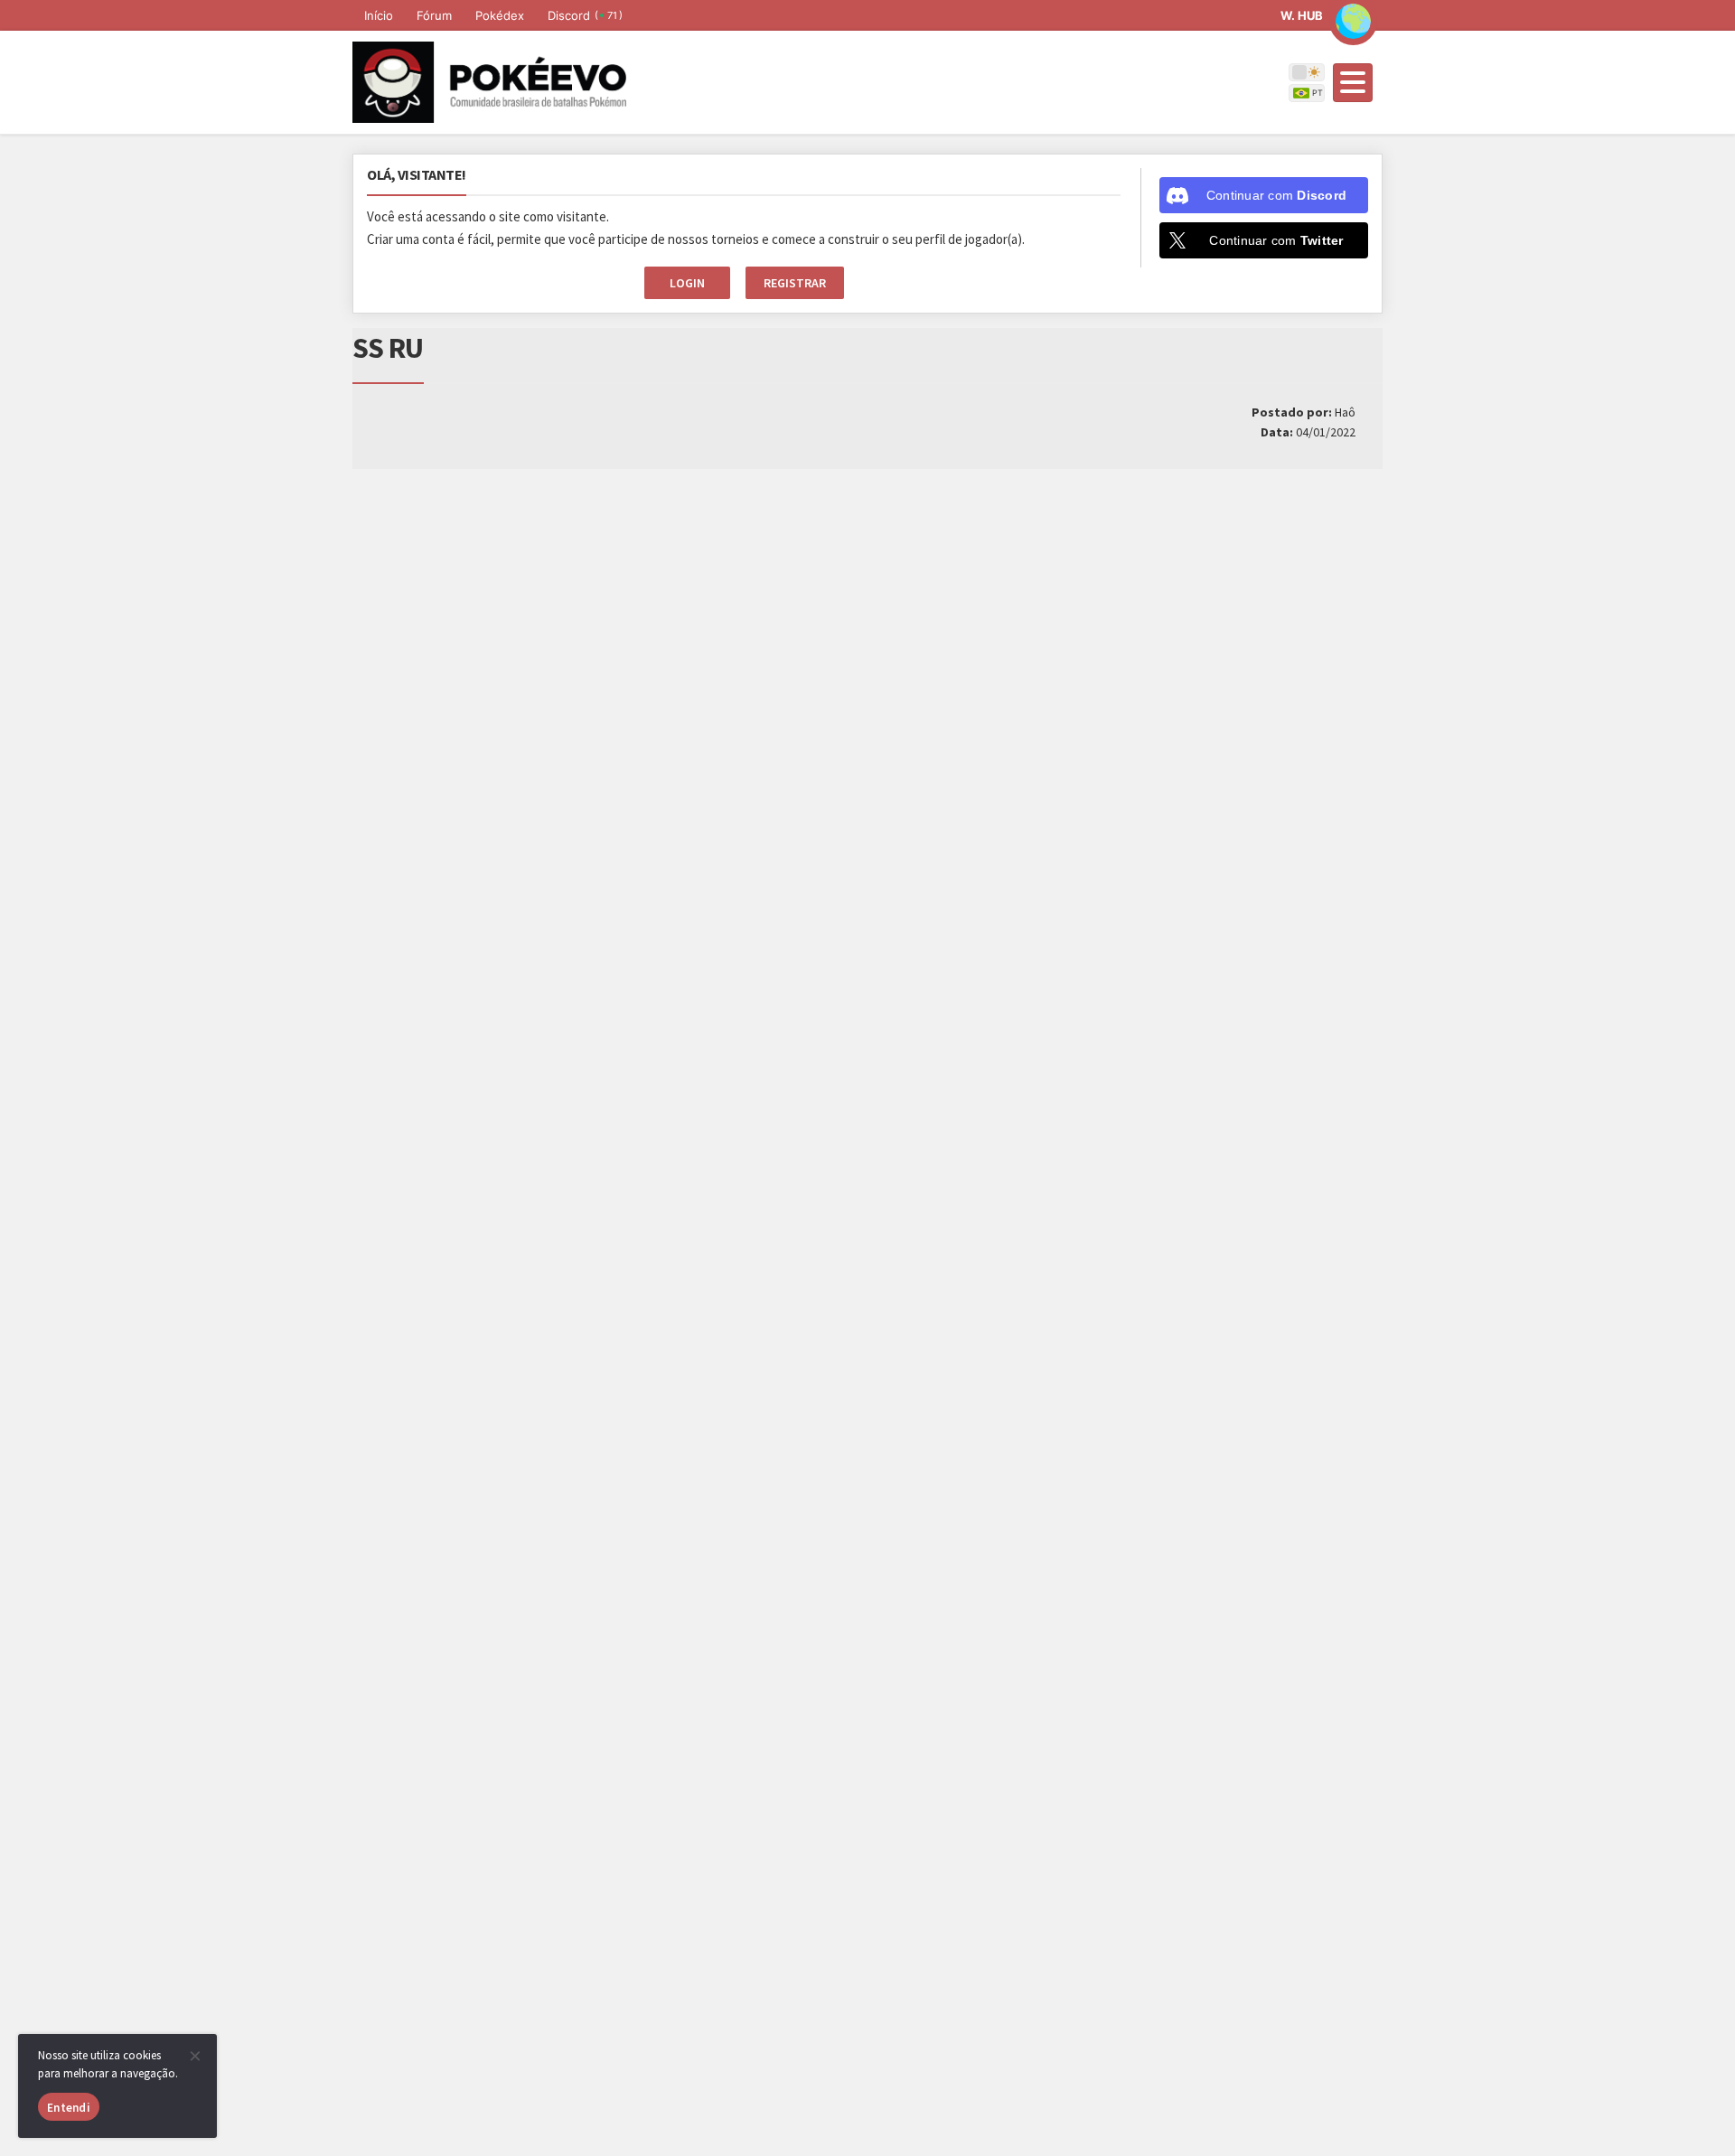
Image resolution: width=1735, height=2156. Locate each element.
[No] (194, 2056)
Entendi (69, 2108)
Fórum (434, 15)
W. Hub (1302, 15)
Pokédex (500, 15)
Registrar (795, 283)
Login (687, 283)
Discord (585, 15)
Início (379, 15)
